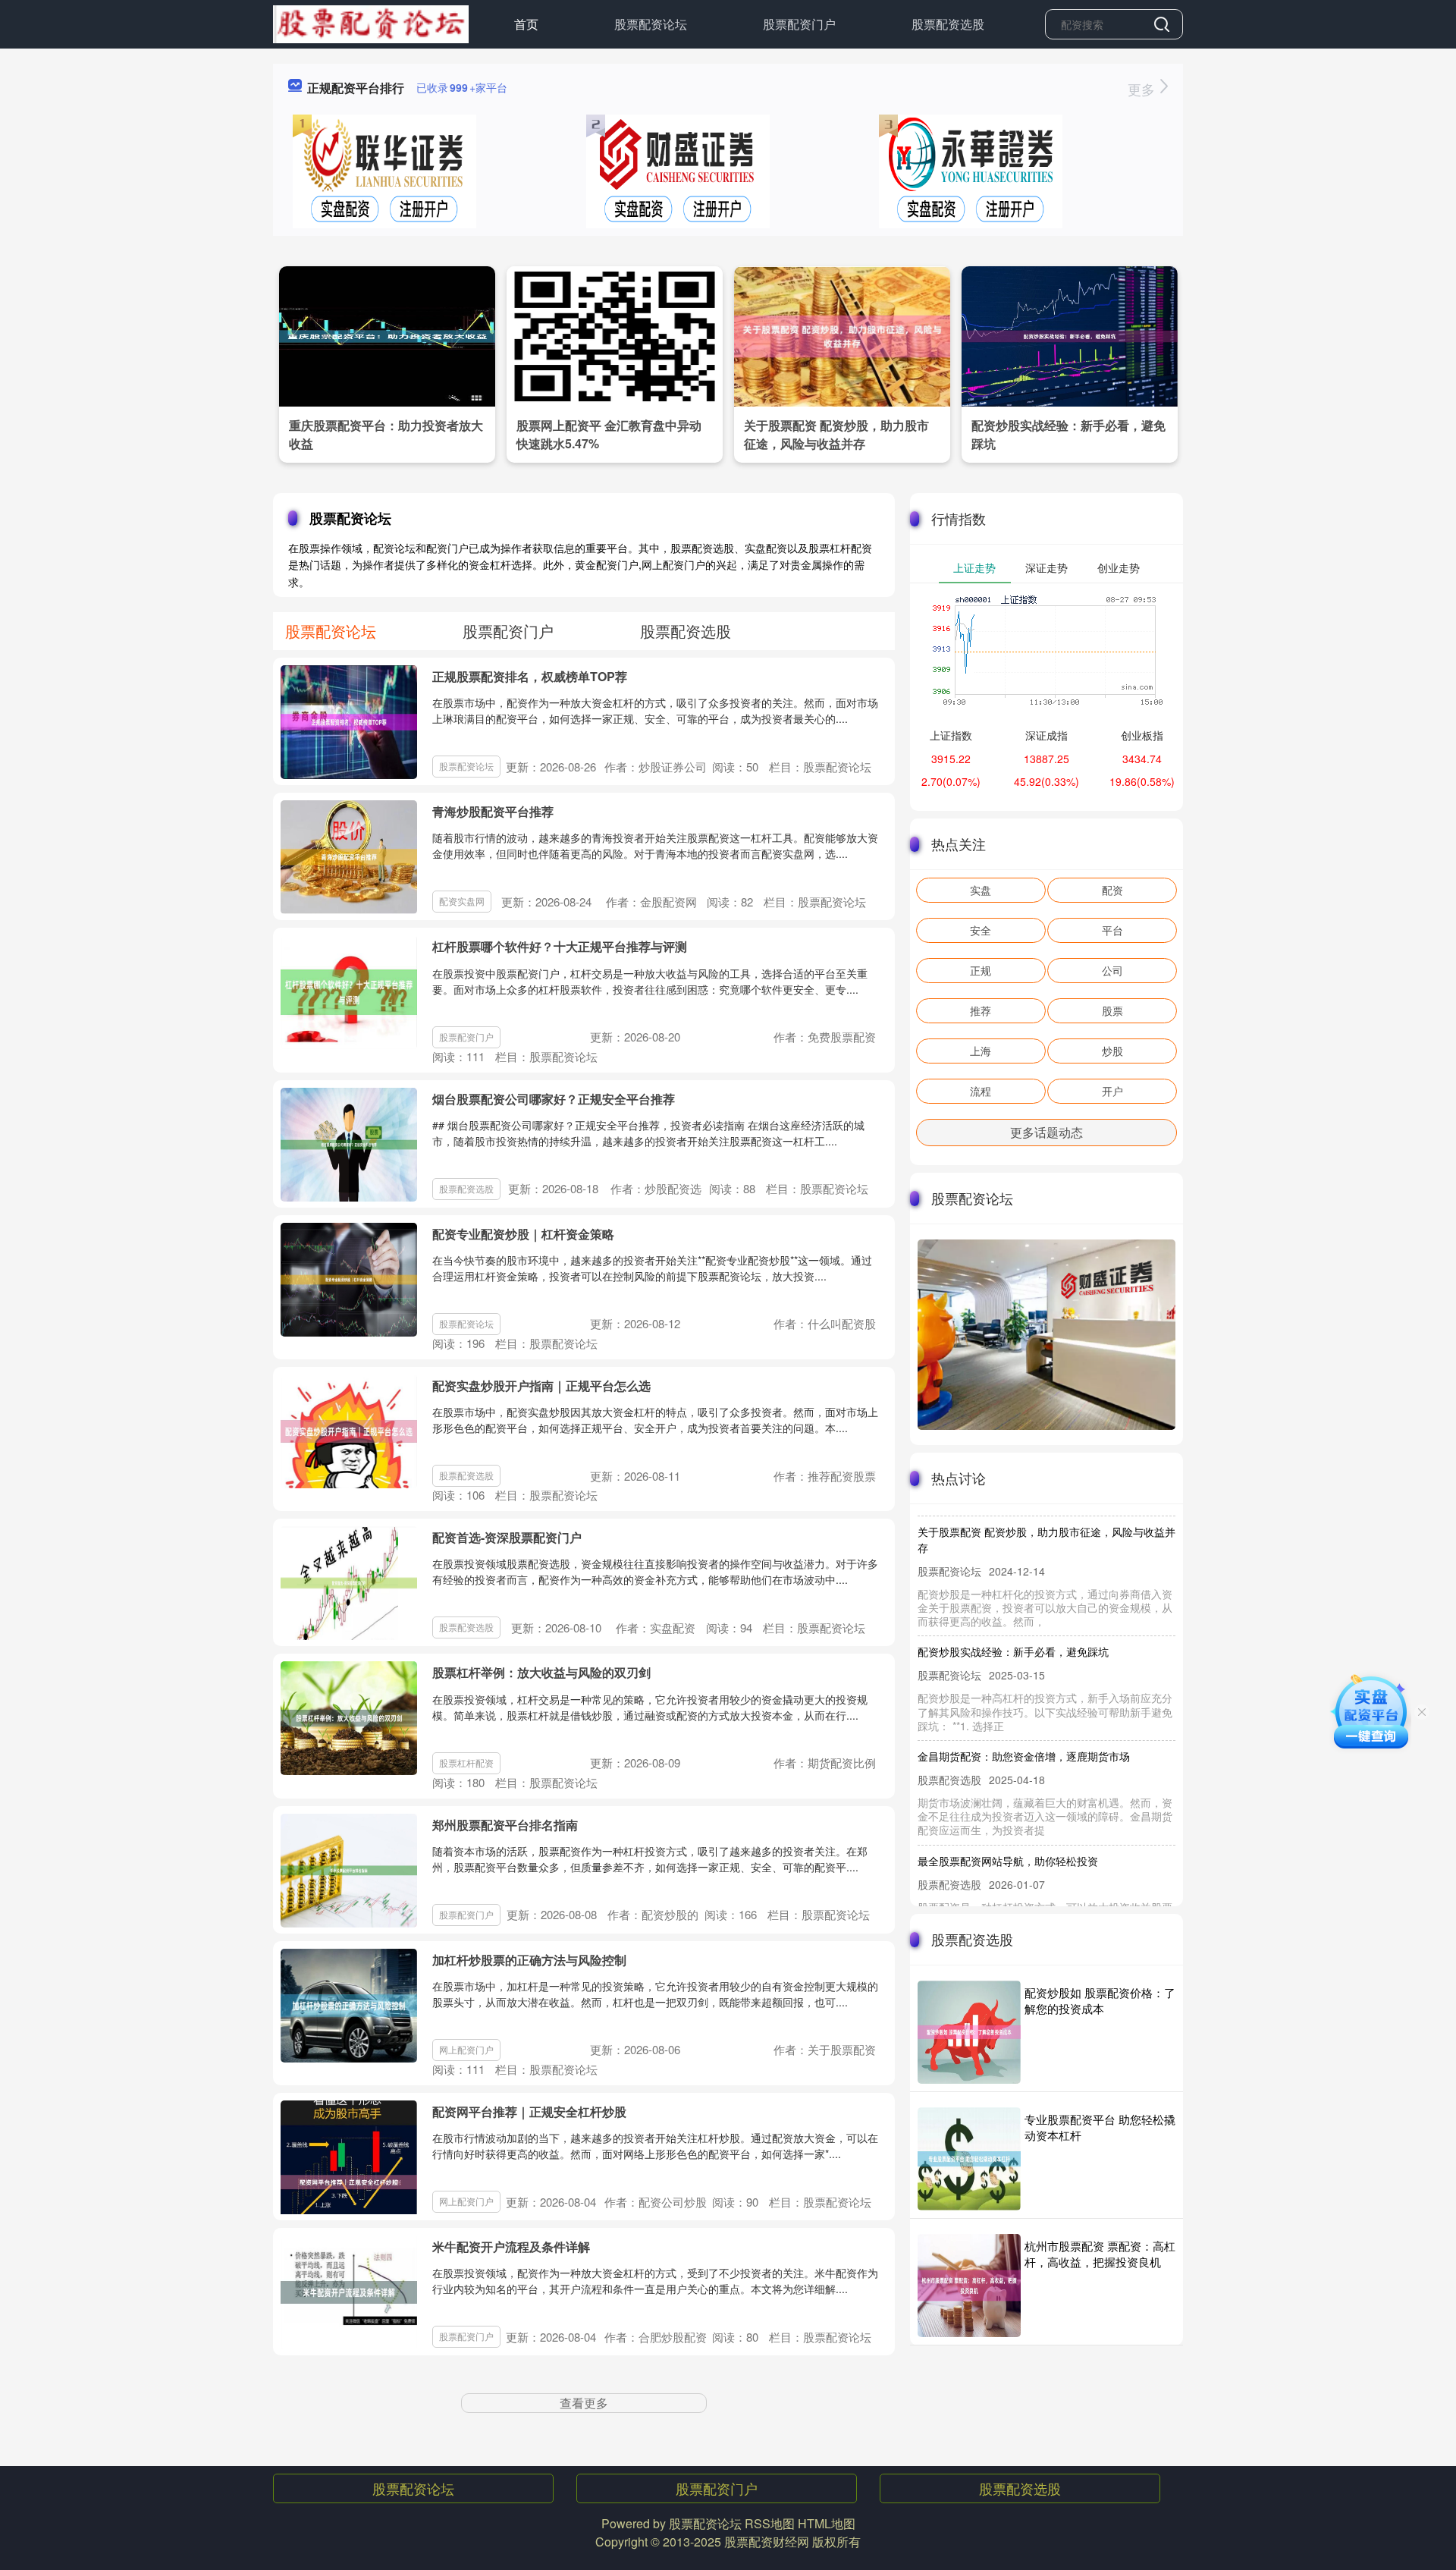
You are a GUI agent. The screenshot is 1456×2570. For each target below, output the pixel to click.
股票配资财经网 (767, 2542)
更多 (1143, 89)
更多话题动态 (1046, 1132)
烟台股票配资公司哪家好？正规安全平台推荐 (554, 1099)
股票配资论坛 (651, 24)
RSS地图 (770, 2523)
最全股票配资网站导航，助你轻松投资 (1008, 1831)
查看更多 (584, 2403)
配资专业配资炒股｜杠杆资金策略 (523, 1234)
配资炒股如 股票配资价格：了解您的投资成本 (1100, 2000)
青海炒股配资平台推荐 (493, 811)
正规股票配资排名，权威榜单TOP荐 (530, 676)
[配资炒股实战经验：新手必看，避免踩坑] (1070, 335)
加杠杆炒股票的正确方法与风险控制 (529, 1960)
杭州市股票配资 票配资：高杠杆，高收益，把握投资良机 (1100, 2254)
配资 (1112, 890)
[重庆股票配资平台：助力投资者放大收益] (387, 335)
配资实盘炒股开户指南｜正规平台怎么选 (541, 1386)
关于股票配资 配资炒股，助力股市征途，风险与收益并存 (836, 434)
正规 (981, 970)
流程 (981, 1091)
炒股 (1112, 1051)
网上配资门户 (466, 2049)
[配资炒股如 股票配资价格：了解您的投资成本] (969, 2032)
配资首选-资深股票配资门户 (507, 1537)
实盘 (981, 890)
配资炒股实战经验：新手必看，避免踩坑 (1013, 1622)
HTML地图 (827, 2523)
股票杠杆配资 (466, 1763)
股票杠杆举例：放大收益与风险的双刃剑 (541, 1672)
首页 (526, 24)
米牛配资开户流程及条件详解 (511, 2246)
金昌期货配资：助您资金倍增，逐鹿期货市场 (1024, 1726)
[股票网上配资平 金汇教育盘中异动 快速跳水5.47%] (615, 335)
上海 (981, 1051)
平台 (1112, 930)
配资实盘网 (462, 901)
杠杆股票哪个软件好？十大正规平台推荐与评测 (560, 946)
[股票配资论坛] (371, 23)
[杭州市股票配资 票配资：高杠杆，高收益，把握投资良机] (969, 2286)
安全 (981, 930)
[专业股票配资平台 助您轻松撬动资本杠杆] (969, 2159)
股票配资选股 (948, 24)
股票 (1112, 1010)
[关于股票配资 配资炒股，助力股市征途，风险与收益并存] (842, 335)
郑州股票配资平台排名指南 (505, 1825)
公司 (1112, 970)
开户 (1112, 1091)
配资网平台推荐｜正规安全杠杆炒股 (529, 2111)
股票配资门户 (799, 24)
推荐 (981, 1010)
